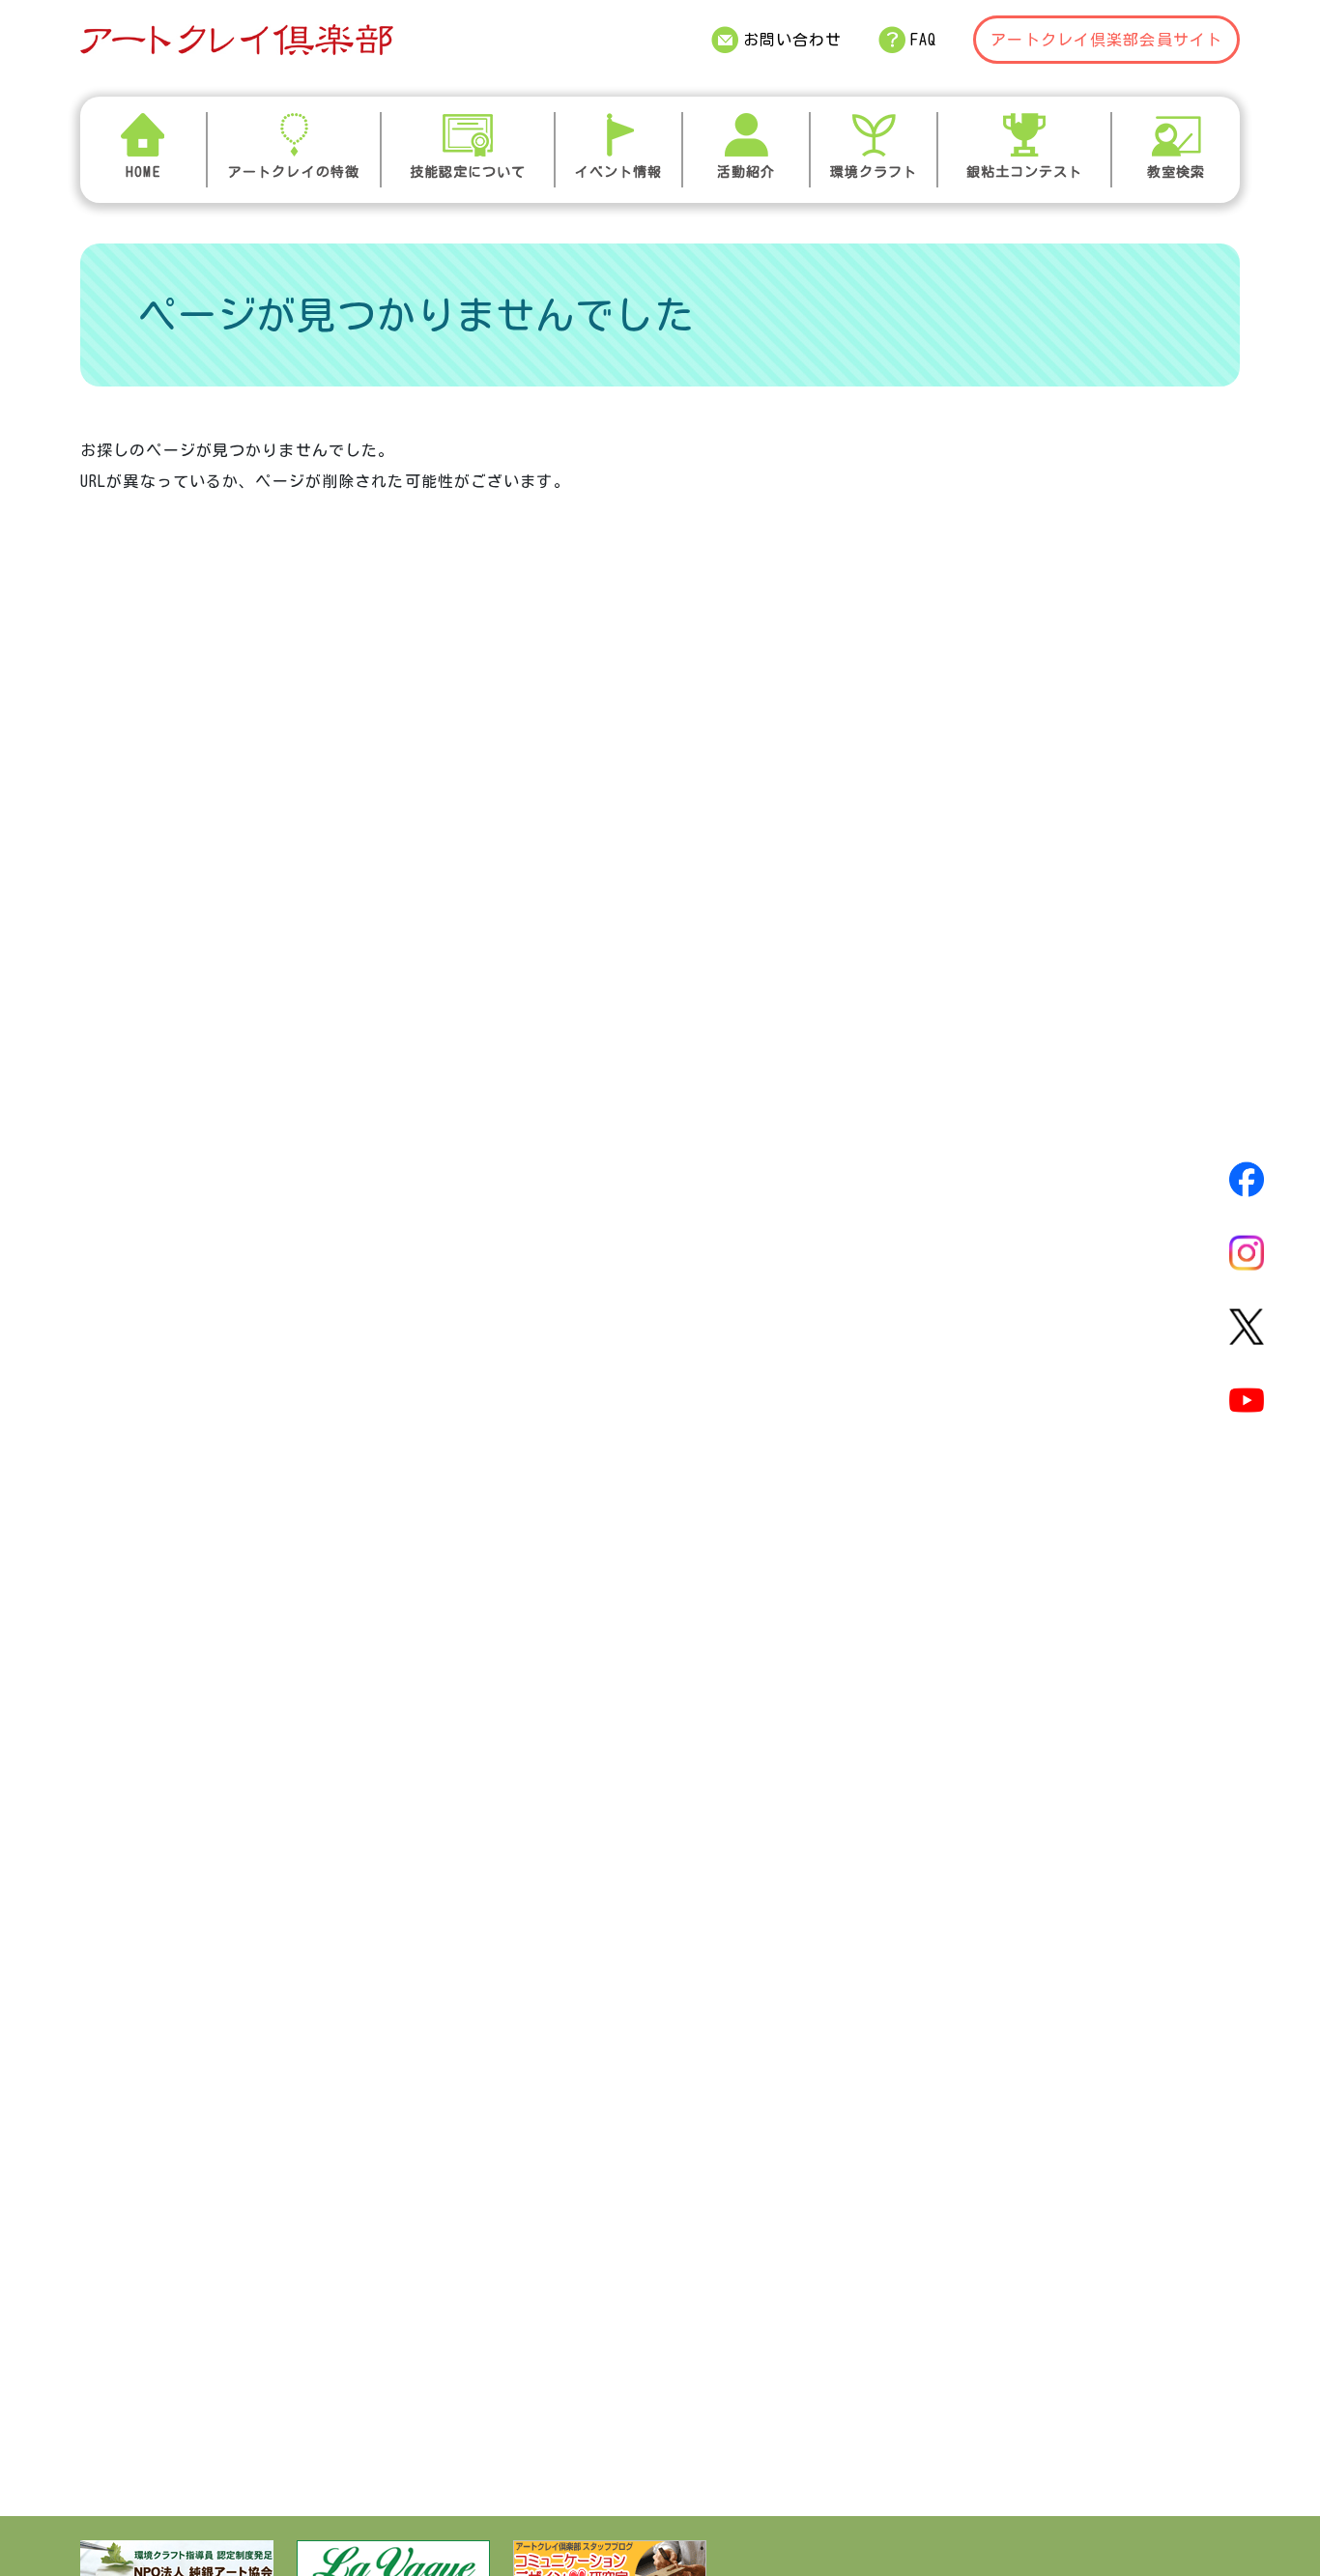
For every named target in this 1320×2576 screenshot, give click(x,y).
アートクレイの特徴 (294, 172)
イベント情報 (619, 172)
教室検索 (1176, 172)
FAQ (923, 40)
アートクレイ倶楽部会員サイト (1106, 40)
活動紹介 (746, 172)
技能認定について (468, 172)
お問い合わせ (793, 40)
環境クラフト (874, 172)
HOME (143, 172)
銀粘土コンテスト (1025, 172)
